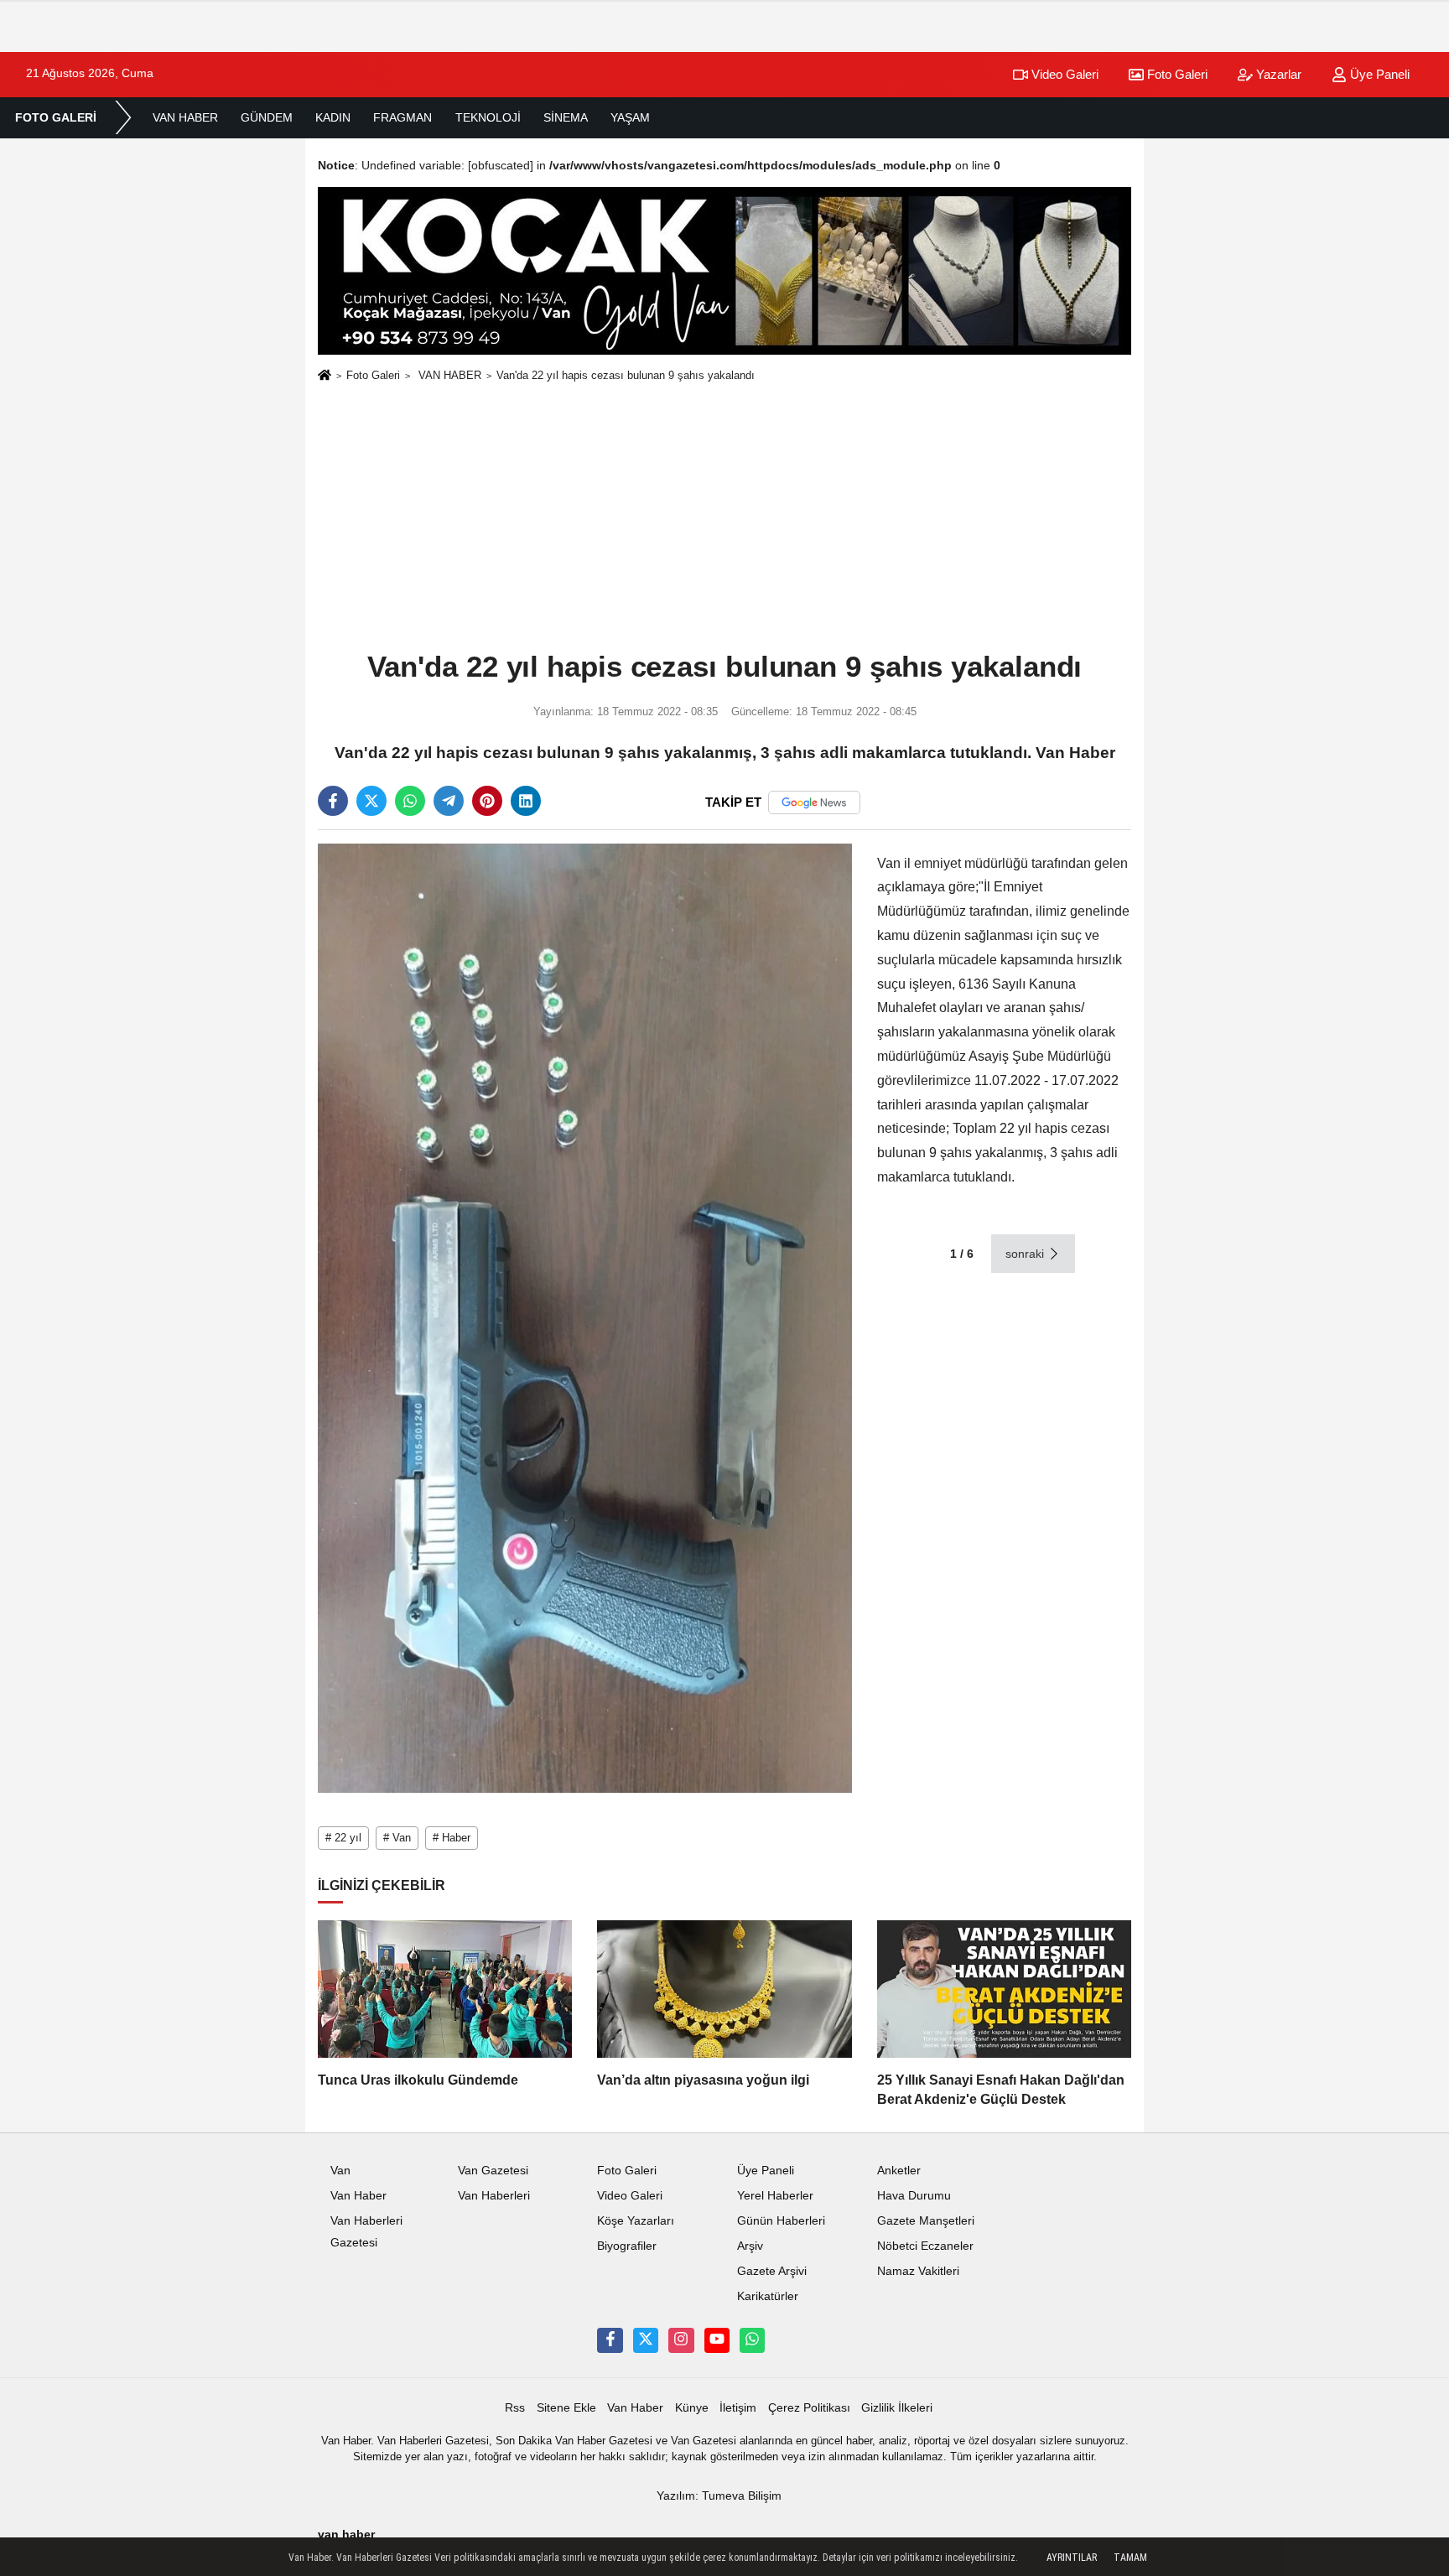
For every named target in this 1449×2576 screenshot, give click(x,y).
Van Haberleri (494, 2196)
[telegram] (449, 801)
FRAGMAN (402, 117)
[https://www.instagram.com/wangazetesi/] (681, 2340)
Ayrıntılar (1072, 2558)
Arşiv (750, 2246)
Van (340, 2171)
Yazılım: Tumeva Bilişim (719, 2496)
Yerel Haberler (775, 2196)
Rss (515, 2408)
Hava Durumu (914, 2196)
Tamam (1130, 2558)
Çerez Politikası (809, 2408)
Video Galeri (1063, 74)
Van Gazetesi (493, 2171)
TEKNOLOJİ (488, 117)
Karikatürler (768, 2296)
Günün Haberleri (781, 2221)
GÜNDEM (267, 117)
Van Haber (358, 2196)
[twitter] (371, 801)
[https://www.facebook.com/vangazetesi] (610, 2340)
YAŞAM (630, 117)
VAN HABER (185, 117)
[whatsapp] (410, 801)
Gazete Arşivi (772, 2271)
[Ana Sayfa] (325, 377)
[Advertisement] (724, 517)
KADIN (333, 117)
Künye (692, 2408)
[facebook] (333, 801)
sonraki (1026, 1254)
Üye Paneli (1378, 74)
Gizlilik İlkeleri (897, 2408)
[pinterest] (487, 801)
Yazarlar (1277, 74)
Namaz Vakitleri (918, 2271)
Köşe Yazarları (636, 2221)
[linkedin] (526, 801)
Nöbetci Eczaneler (925, 2246)
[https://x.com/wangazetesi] (646, 2340)
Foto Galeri (1176, 74)
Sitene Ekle (566, 2408)
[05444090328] (752, 2340)
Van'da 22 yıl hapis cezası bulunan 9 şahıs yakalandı (626, 375)
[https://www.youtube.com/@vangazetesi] (717, 2340)
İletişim (738, 2408)
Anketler (899, 2171)
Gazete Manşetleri (926, 2221)
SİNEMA (566, 117)
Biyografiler (627, 2246)
